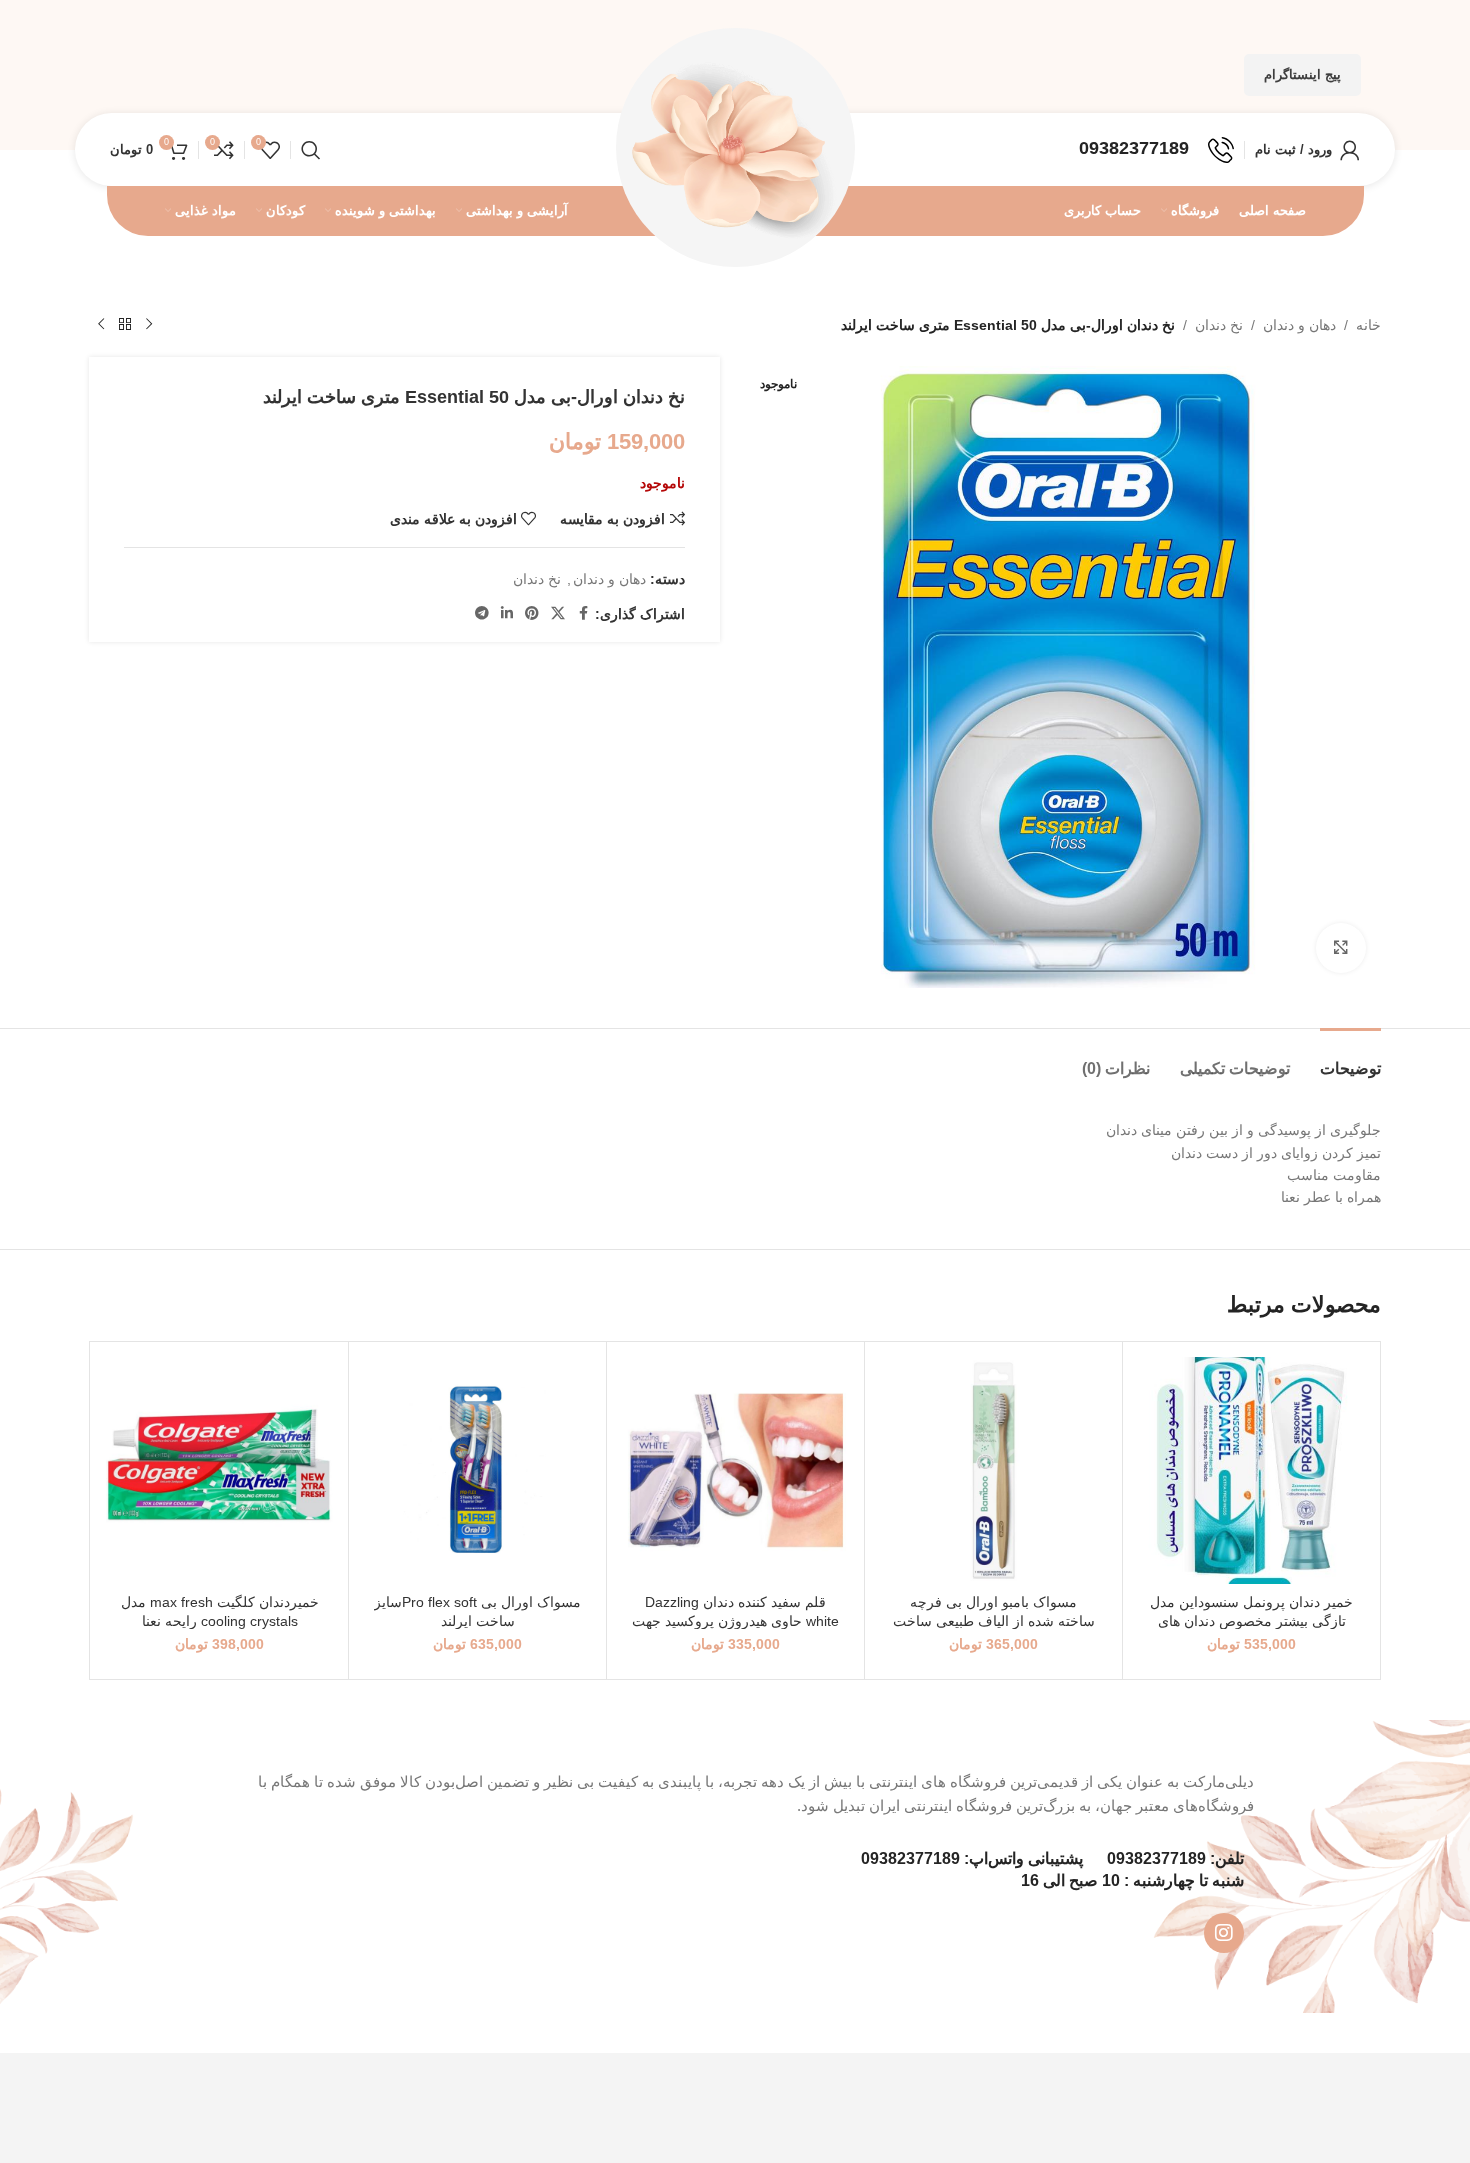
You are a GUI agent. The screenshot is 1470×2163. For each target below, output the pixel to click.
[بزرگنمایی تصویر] (1341, 948)
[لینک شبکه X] (558, 613)
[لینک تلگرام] (482, 613)
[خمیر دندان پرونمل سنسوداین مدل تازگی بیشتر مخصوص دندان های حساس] (1251, 1470)
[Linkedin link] (507, 613)
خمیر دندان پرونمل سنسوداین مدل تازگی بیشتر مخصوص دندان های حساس (1251, 1621)
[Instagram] (1224, 1933)
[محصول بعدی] (101, 325)
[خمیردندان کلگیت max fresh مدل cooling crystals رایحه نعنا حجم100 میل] (219, 1470)
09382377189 (1156, 1858)
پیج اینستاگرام (1302, 74)
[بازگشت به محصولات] (125, 325)
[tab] (1350, 1058)
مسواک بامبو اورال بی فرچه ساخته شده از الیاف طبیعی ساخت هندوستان (994, 1621)
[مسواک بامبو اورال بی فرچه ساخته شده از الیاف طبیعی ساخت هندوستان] (993, 1470)
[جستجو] (311, 150)
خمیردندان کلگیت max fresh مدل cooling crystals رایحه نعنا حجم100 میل (220, 1621)
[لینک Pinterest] (532, 613)
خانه (1368, 325)
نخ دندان (1219, 325)
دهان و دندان (1299, 325)
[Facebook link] (583, 613)
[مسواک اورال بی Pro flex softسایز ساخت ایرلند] (477, 1470)
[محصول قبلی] (149, 325)
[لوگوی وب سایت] (735, 148)
